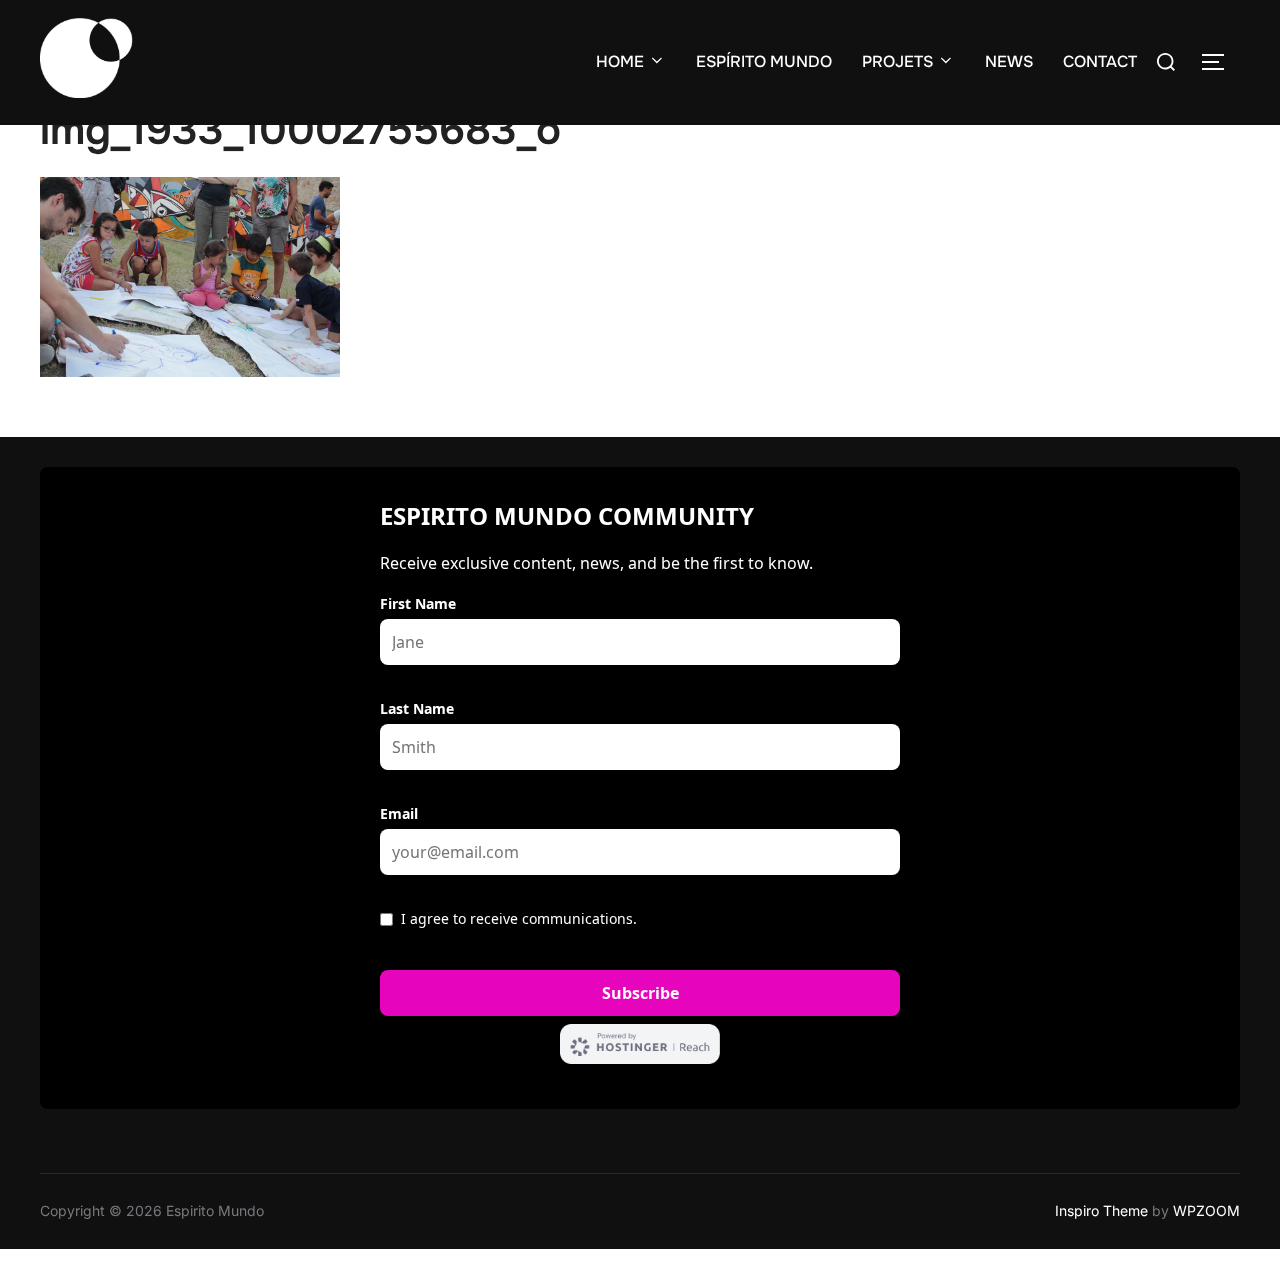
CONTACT (1100, 61)
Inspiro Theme (1101, 1210)
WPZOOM (1206, 1210)
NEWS (1009, 61)
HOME (620, 61)
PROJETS (897, 61)
